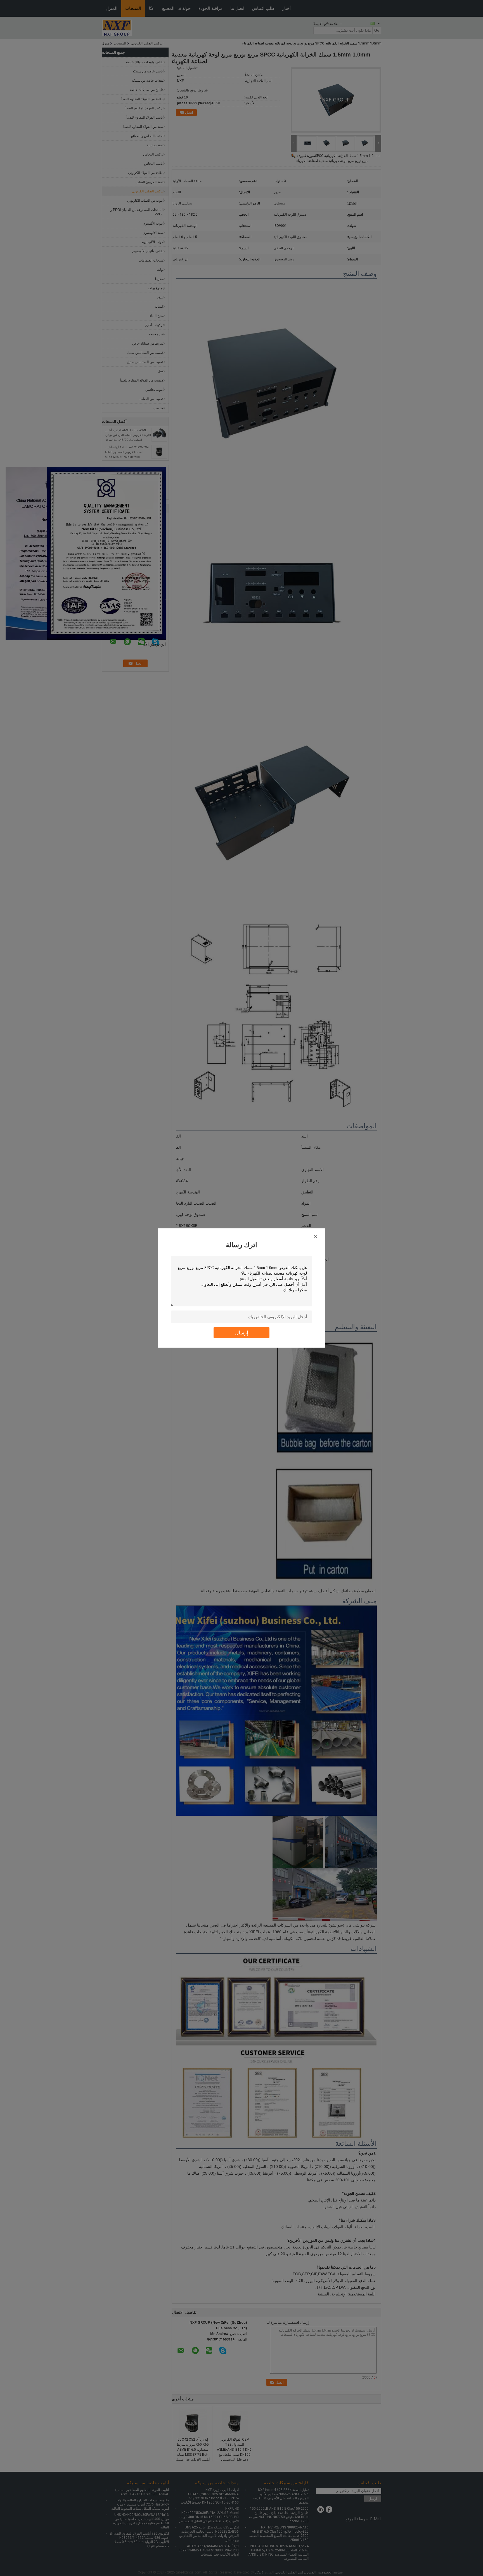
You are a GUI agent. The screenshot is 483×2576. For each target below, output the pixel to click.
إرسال (242, 1333)
